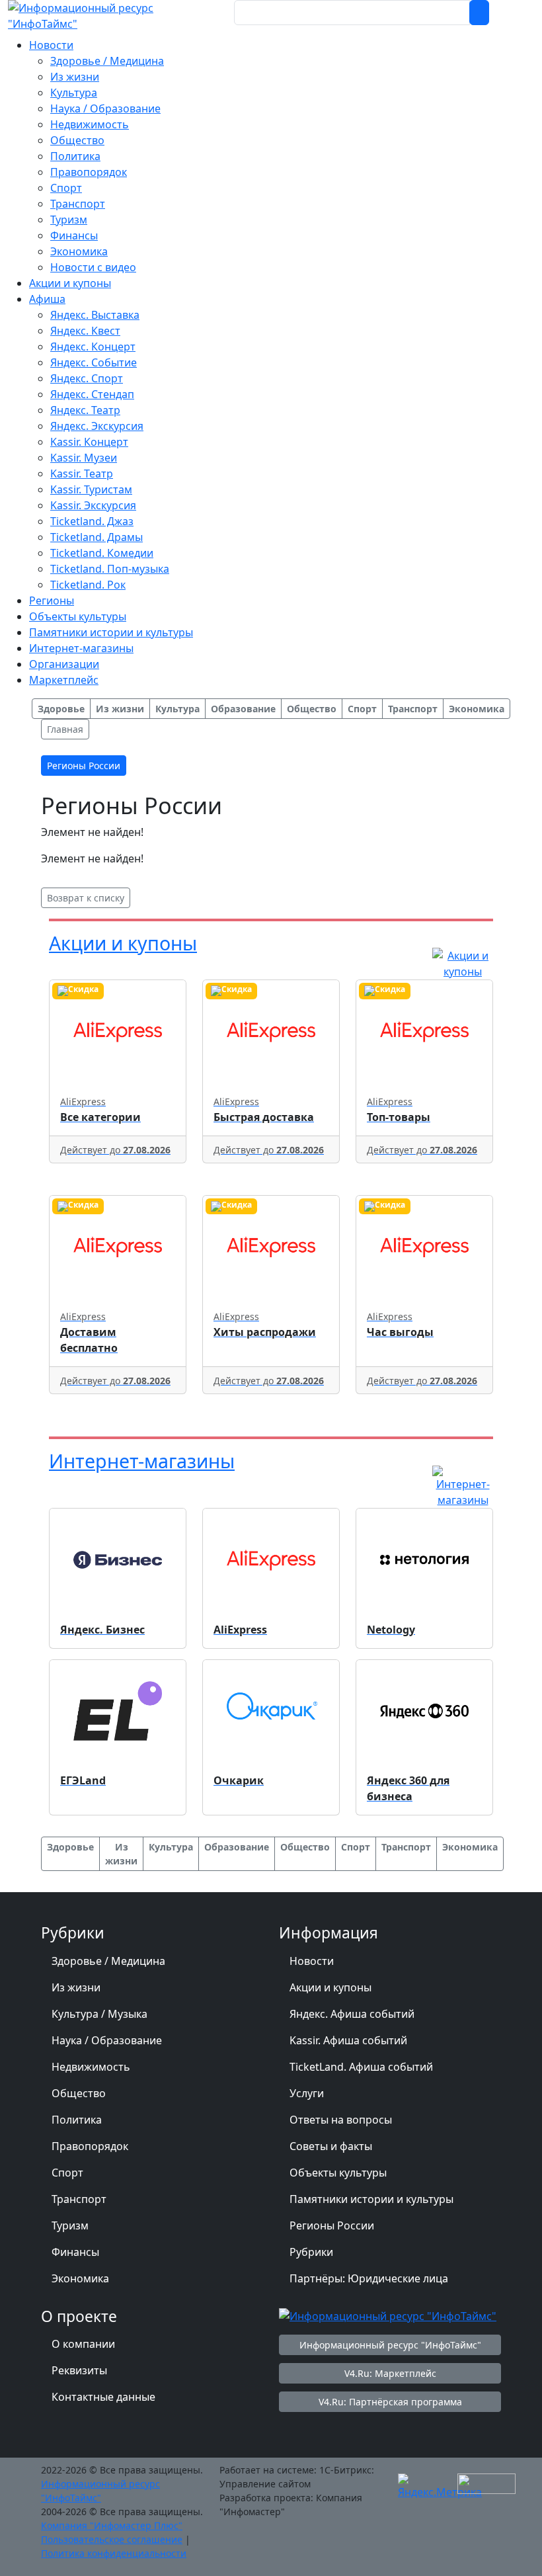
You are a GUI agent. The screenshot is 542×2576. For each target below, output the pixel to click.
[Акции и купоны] (463, 962)
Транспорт (79, 2199)
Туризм (70, 2225)
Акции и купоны (123, 943)
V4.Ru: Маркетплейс (390, 2373)
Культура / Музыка (99, 2014)
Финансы (75, 2252)
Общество (79, 2093)
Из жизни (76, 1987)
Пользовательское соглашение (112, 2539)
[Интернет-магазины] (463, 1485)
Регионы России (332, 2225)
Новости (312, 1961)
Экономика (80, 2278)
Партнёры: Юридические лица (369, 2278)
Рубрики (311, 2252)
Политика (77, 2120)
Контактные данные (103, 2397)
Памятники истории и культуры (371, 2199)
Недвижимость (91, 2067)
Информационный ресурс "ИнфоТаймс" (390, 2345)
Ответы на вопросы (341, 2120)
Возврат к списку (86, 898)
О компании (83, 2344)
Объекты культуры (338, 2173)
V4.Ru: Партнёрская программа (390, 2402)
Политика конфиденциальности (114, 2553)
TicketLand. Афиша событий (361, 2067)
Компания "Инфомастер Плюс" (112, 2525)
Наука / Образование (107, 2040)
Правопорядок (90, 2146)
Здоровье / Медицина (108, 1961)
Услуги (307, 2093)
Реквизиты (79, 2370)
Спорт (67, 2173)
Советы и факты (331, 2146)
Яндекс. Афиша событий (352, 2014)
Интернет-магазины (142, 1461)
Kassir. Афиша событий (348, 2040)
